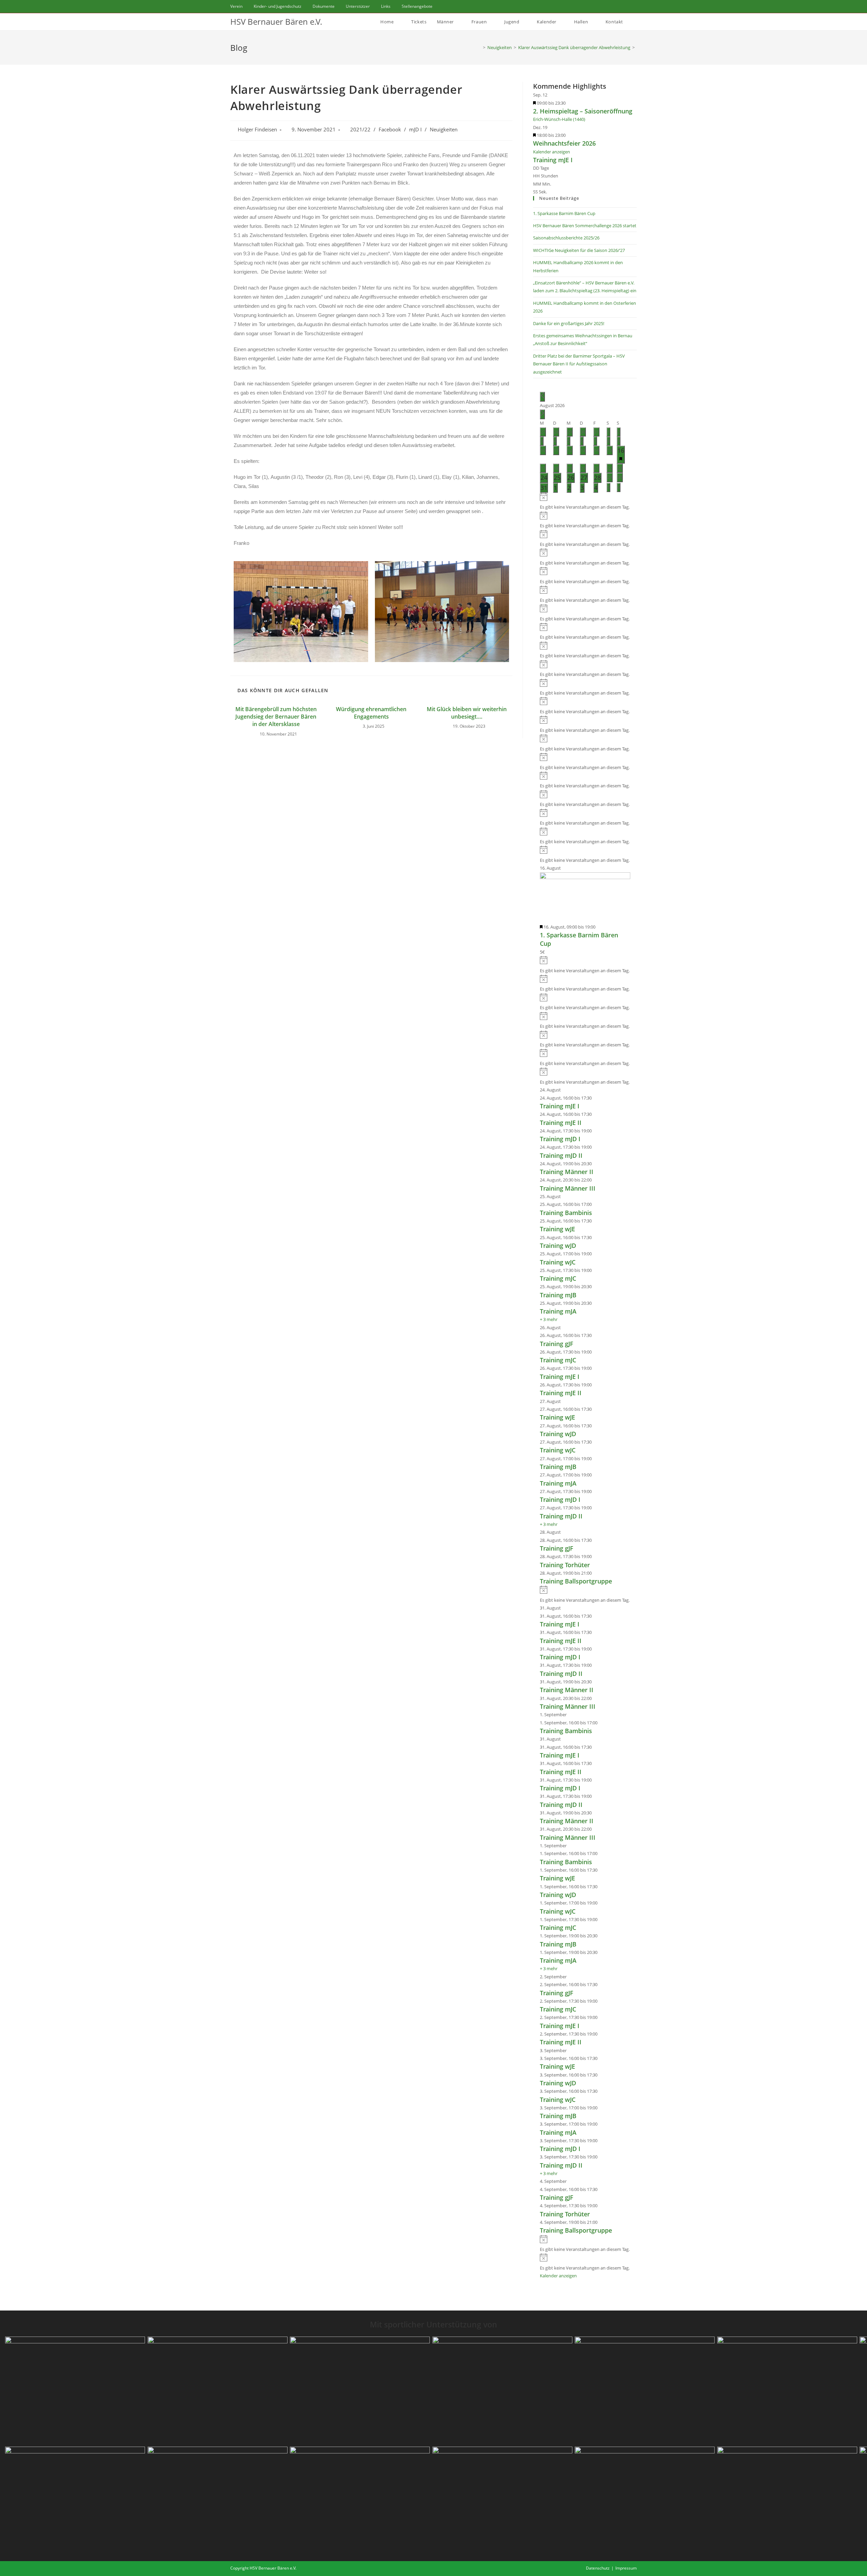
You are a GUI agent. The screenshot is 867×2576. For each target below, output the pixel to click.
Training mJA (558, 1311)
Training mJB (558, 1295)
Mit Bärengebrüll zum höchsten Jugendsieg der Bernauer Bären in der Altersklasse (276, 717)
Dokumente (324, 6)
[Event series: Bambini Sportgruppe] (595, 1204)
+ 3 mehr (549, 1319)
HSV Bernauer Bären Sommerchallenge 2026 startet (585, 226)
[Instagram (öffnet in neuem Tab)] (627, 6)
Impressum (626, 2568)
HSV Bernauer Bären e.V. (276, 22)
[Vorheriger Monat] (542, 397)
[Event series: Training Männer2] (595, 1164)
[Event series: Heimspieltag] (569, 103)
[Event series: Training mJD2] (595, 1147)
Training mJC (558, 1278)
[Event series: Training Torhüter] (595, 1556)
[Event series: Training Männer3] (595, 1180)
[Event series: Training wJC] (595, 1254)
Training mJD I (560, 1139)
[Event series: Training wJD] (595, 1237)
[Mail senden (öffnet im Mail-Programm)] (634, 6)
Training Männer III (568, 1188)
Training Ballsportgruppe (576, 1581)
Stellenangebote (417, 6)
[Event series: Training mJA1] (595, 1303)
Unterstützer (358, 6)
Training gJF (557, 1344)
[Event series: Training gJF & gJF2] (595, 1335)
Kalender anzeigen (552, 152)
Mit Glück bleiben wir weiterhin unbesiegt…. (467, 713)
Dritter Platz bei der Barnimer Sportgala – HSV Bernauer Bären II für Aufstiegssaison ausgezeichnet (579, 364)
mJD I (415, 130)
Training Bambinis (566, 1213)
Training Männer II (567, 1172)
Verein (236, 6)
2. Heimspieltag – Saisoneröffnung (583, 111)
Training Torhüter (565, 1565)
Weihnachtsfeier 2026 (564, 143)
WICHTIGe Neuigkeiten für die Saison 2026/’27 (579, 250)
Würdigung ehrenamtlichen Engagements (371, 713)
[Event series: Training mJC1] (595, 1270)
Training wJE (557, 1229)
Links (386, 6)
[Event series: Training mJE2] (595, 1114)
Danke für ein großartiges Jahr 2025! (569, 323)
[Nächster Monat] (542, 414)
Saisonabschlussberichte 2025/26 (566, 238)
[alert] (585, 502)
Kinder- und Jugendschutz (278, 6)
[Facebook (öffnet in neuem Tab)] (618, 6)
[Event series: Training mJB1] (595, 1286)
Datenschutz (598, 2568)
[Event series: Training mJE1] (595, 1098)
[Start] (479, 47)
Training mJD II (561, 1155)
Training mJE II (561, 1123)
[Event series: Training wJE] (595, 1221)
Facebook (390, 130)
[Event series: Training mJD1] (595, 1131)
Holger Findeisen (257, 130)
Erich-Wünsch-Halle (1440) (559, 119)
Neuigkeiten (444, 130)
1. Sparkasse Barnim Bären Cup (564, 213)
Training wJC (558, 1262)
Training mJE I (553, 160)
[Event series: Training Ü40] (595, 1573)
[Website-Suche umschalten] (635, 22)
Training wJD (558, 1246)
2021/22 (360, 130)
